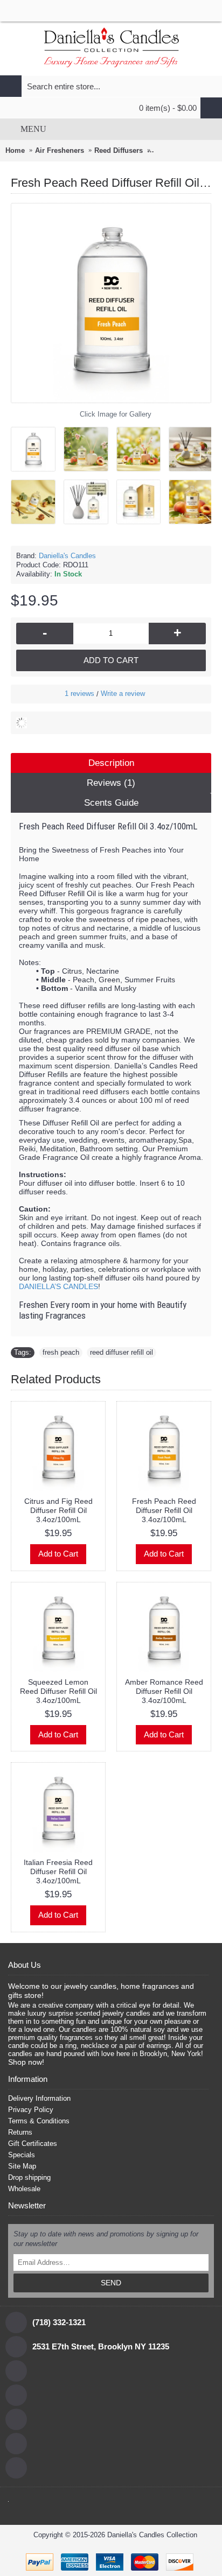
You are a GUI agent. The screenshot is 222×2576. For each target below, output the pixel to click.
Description (111, 763)
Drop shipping (29, 2177)
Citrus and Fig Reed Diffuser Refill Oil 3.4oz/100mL (58, 1510)
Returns (20, 2132)
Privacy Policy (31, 2110)
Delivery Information (39, 2098)
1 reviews (79, 694)
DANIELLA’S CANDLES (58, 1286)
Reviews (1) (111, 783)
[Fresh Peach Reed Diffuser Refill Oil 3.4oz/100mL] (37, 445)
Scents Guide (111, 803)
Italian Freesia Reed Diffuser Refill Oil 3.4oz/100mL (58, 1871)
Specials (22, 2155)
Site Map (22, 2166)
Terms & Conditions (39, 2121)
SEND (111, 2283)
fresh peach (61, 1352)
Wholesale (24, 2189)
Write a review (123, 694)
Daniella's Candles (67, 556)
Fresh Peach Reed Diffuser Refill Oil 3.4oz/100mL (164, 1510)
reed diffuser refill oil (122, 1352)
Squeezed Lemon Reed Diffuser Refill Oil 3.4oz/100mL (58, 1691)
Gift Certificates (33, 2144)
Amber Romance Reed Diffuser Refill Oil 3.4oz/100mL (164, 1691)
